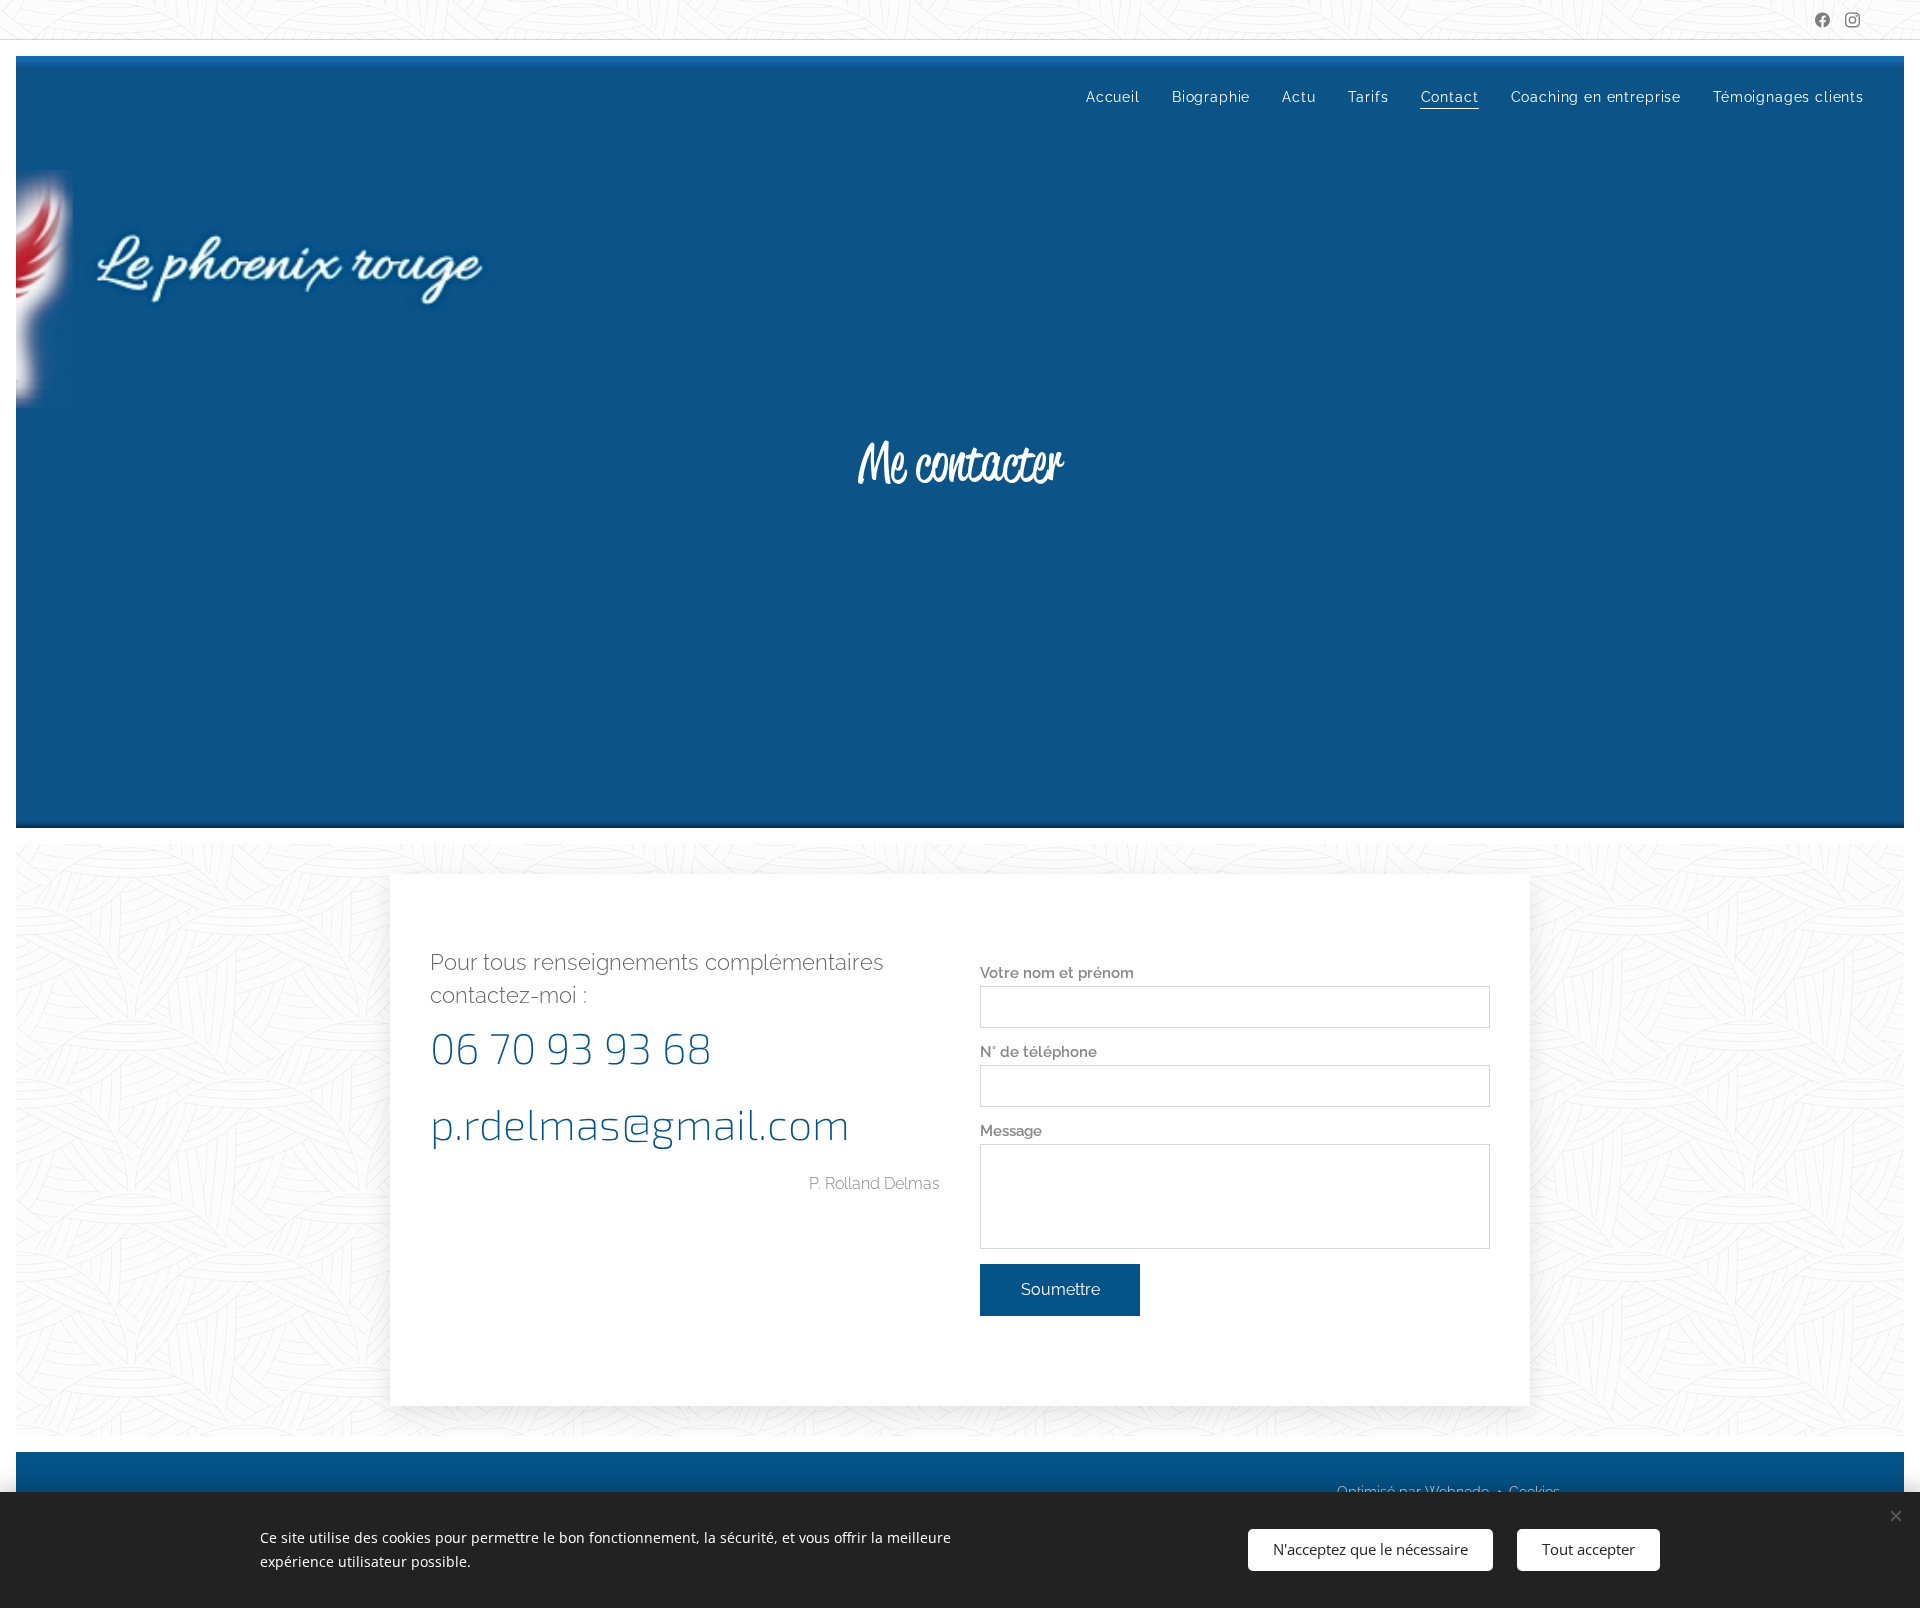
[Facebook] (1822, 20)
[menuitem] (1118, 97)
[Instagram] (1852, 20)
